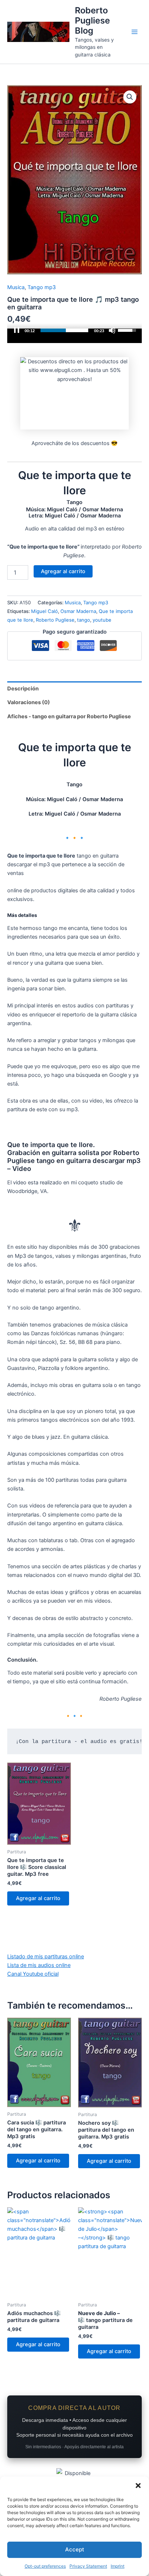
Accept (75, 2549)
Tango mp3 (42, 287)
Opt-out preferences (45, 2566)
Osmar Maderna (78, 611)
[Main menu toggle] (135, 32)
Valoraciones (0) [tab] (29, 702)
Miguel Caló (44, 611)
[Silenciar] (112, 330)
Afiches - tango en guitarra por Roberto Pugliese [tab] (69, 716)
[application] (74, 336)
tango (84, 620)
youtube (102, 620)
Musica (16, 287)
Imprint (118, 2566)
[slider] (64, 330)
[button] (138, 2486)
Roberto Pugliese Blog (92, 21)
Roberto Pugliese (55, 620)
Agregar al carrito (63, 571)
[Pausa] (17, 330)
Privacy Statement (88, 2566)
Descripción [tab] (23, 689)
